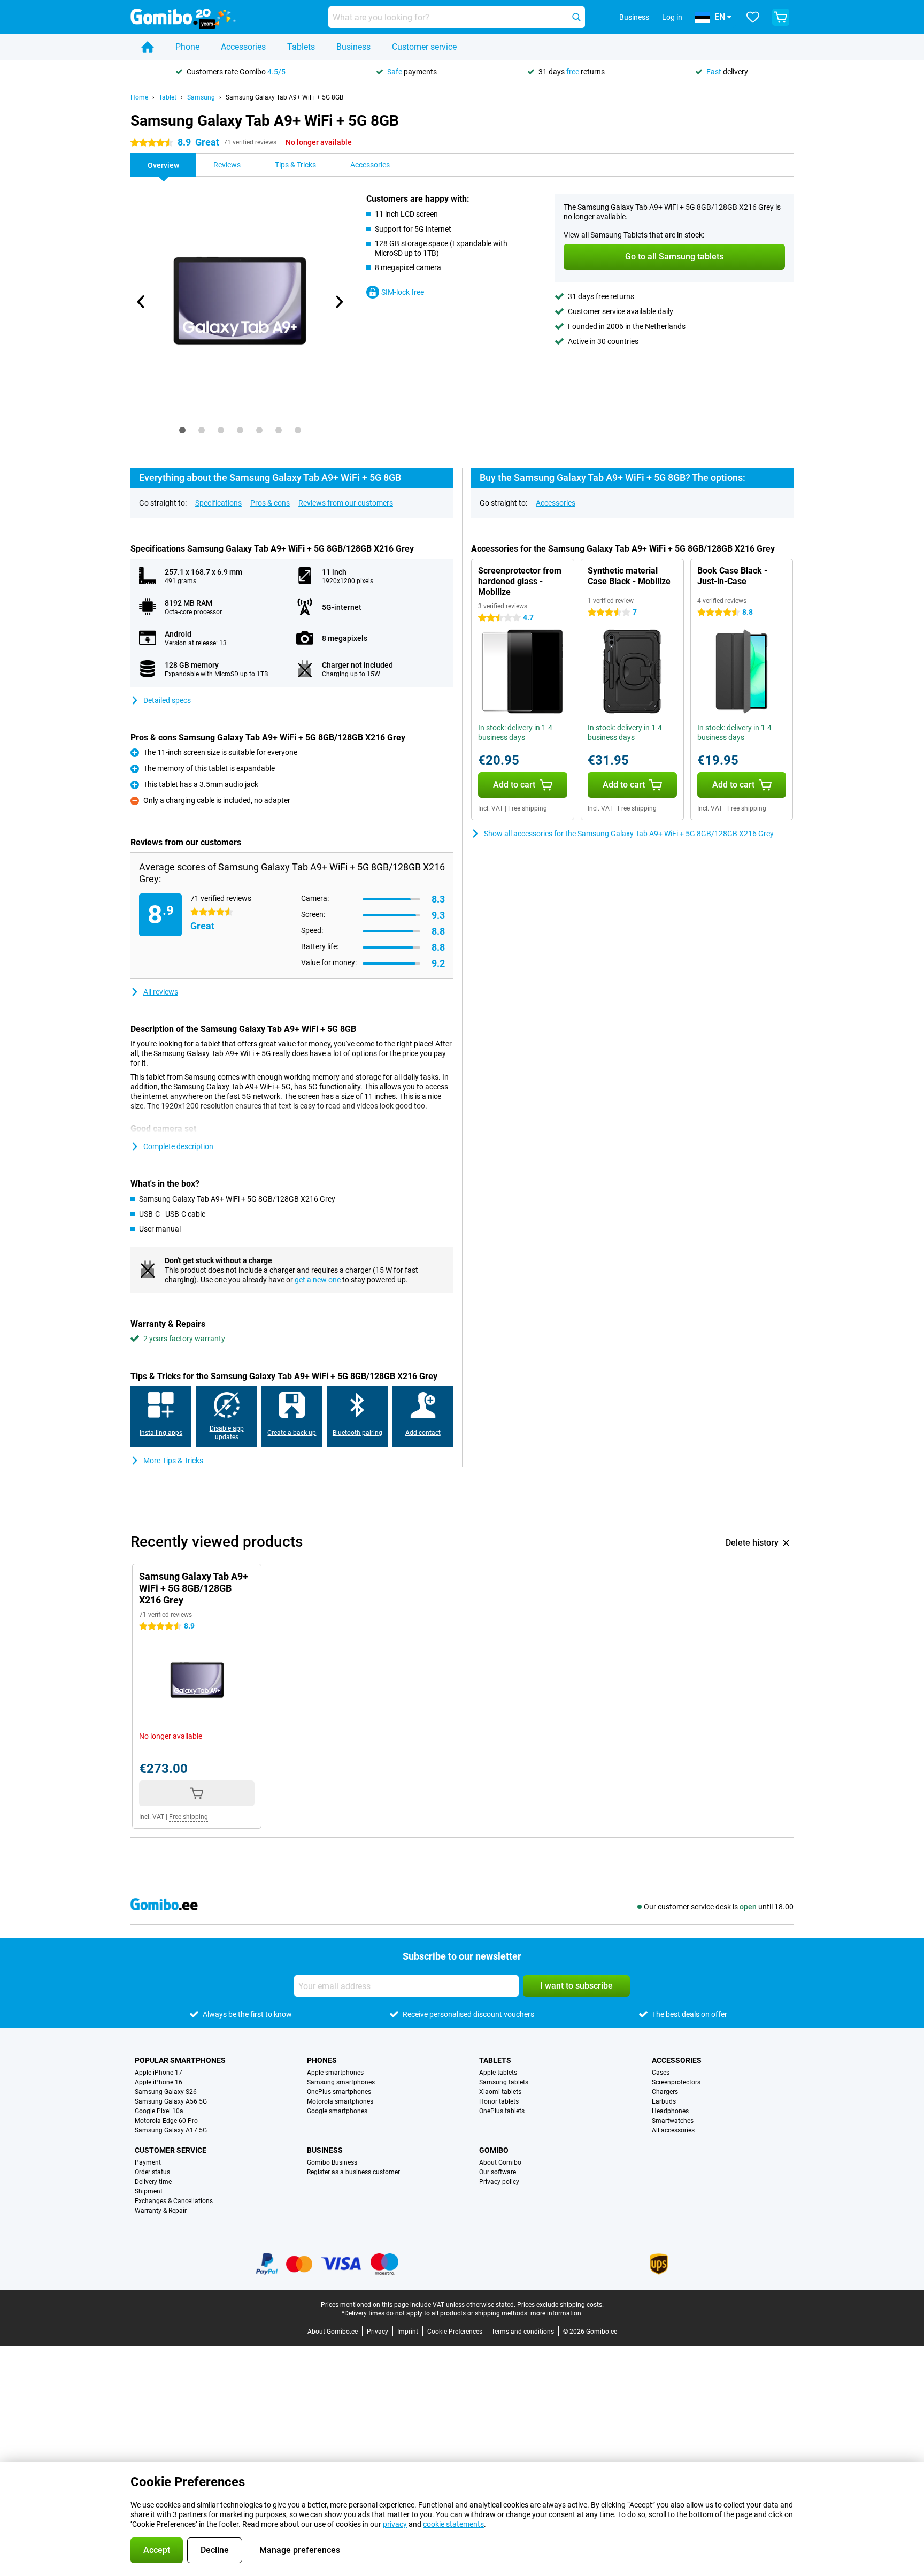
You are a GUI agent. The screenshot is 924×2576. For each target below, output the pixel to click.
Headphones (670, 2111)
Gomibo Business (332, 2162)
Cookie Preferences (455, 2332)
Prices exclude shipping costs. (560, 2305)
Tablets (301, 47)
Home (139, 97)
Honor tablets (499, 2101)
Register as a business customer (353, 2172)
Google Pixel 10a (159, 2111)
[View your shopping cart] (781, 17)
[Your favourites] (753, 17)
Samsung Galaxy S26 (166, 2092)
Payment (148, 2162)
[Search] (576, 17)
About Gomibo (500, 2162)
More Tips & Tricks (173, 1461)
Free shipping (528, 808)
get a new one (318, 1280)
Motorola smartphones (340, 2101)
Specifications (218, 503)
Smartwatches (673, 2121)
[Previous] (141, 302)
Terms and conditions (523, 2332)
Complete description (178, 1146)
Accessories (243, 47)
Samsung (201, 97)
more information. (557, 2313)
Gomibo (494, 2150)
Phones (322, 2060)
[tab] (182, 430)
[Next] (338, 302)
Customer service (424, 47)
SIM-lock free (403, 292)
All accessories (673, 2130)
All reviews (161, 992)
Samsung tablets (504, 2082)
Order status (152, 2172)
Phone (187, 47)
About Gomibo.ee (333, 2332)
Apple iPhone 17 (159, 2073)
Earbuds (664, 2101)
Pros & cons (270, 503)
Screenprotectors (676, 2082)
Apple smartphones (335, 2073)
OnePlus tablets (502, 2111)
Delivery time (153, 2182)
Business (353, 47)
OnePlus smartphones (339, 2092)
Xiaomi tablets (500, 2092)
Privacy (378, 2332)
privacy (395, 2524)
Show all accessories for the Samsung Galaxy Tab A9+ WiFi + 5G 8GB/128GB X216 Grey (629, 834)
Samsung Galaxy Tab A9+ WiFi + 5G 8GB (284, 97)
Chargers (665, 2092)
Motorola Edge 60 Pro (166, 2121)
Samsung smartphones (341, 2082)
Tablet (168, 97)
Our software (498, 2172)
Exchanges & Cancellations (174, 2201)
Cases (661, 2073)
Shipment (149, 2191)
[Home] (148, 47)
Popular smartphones (180, 2060)
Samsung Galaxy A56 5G (171, 2101)
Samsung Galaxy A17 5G (171, 2130)
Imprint (408, 2332)
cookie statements (453, 2524)
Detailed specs (167, 700)
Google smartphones (337, 2111)
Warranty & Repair (161, 2211)
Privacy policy (499, 2182)
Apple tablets (498, 2073)
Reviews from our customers (346, 503)
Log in (672, 17)
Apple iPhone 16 (159, 2082)
